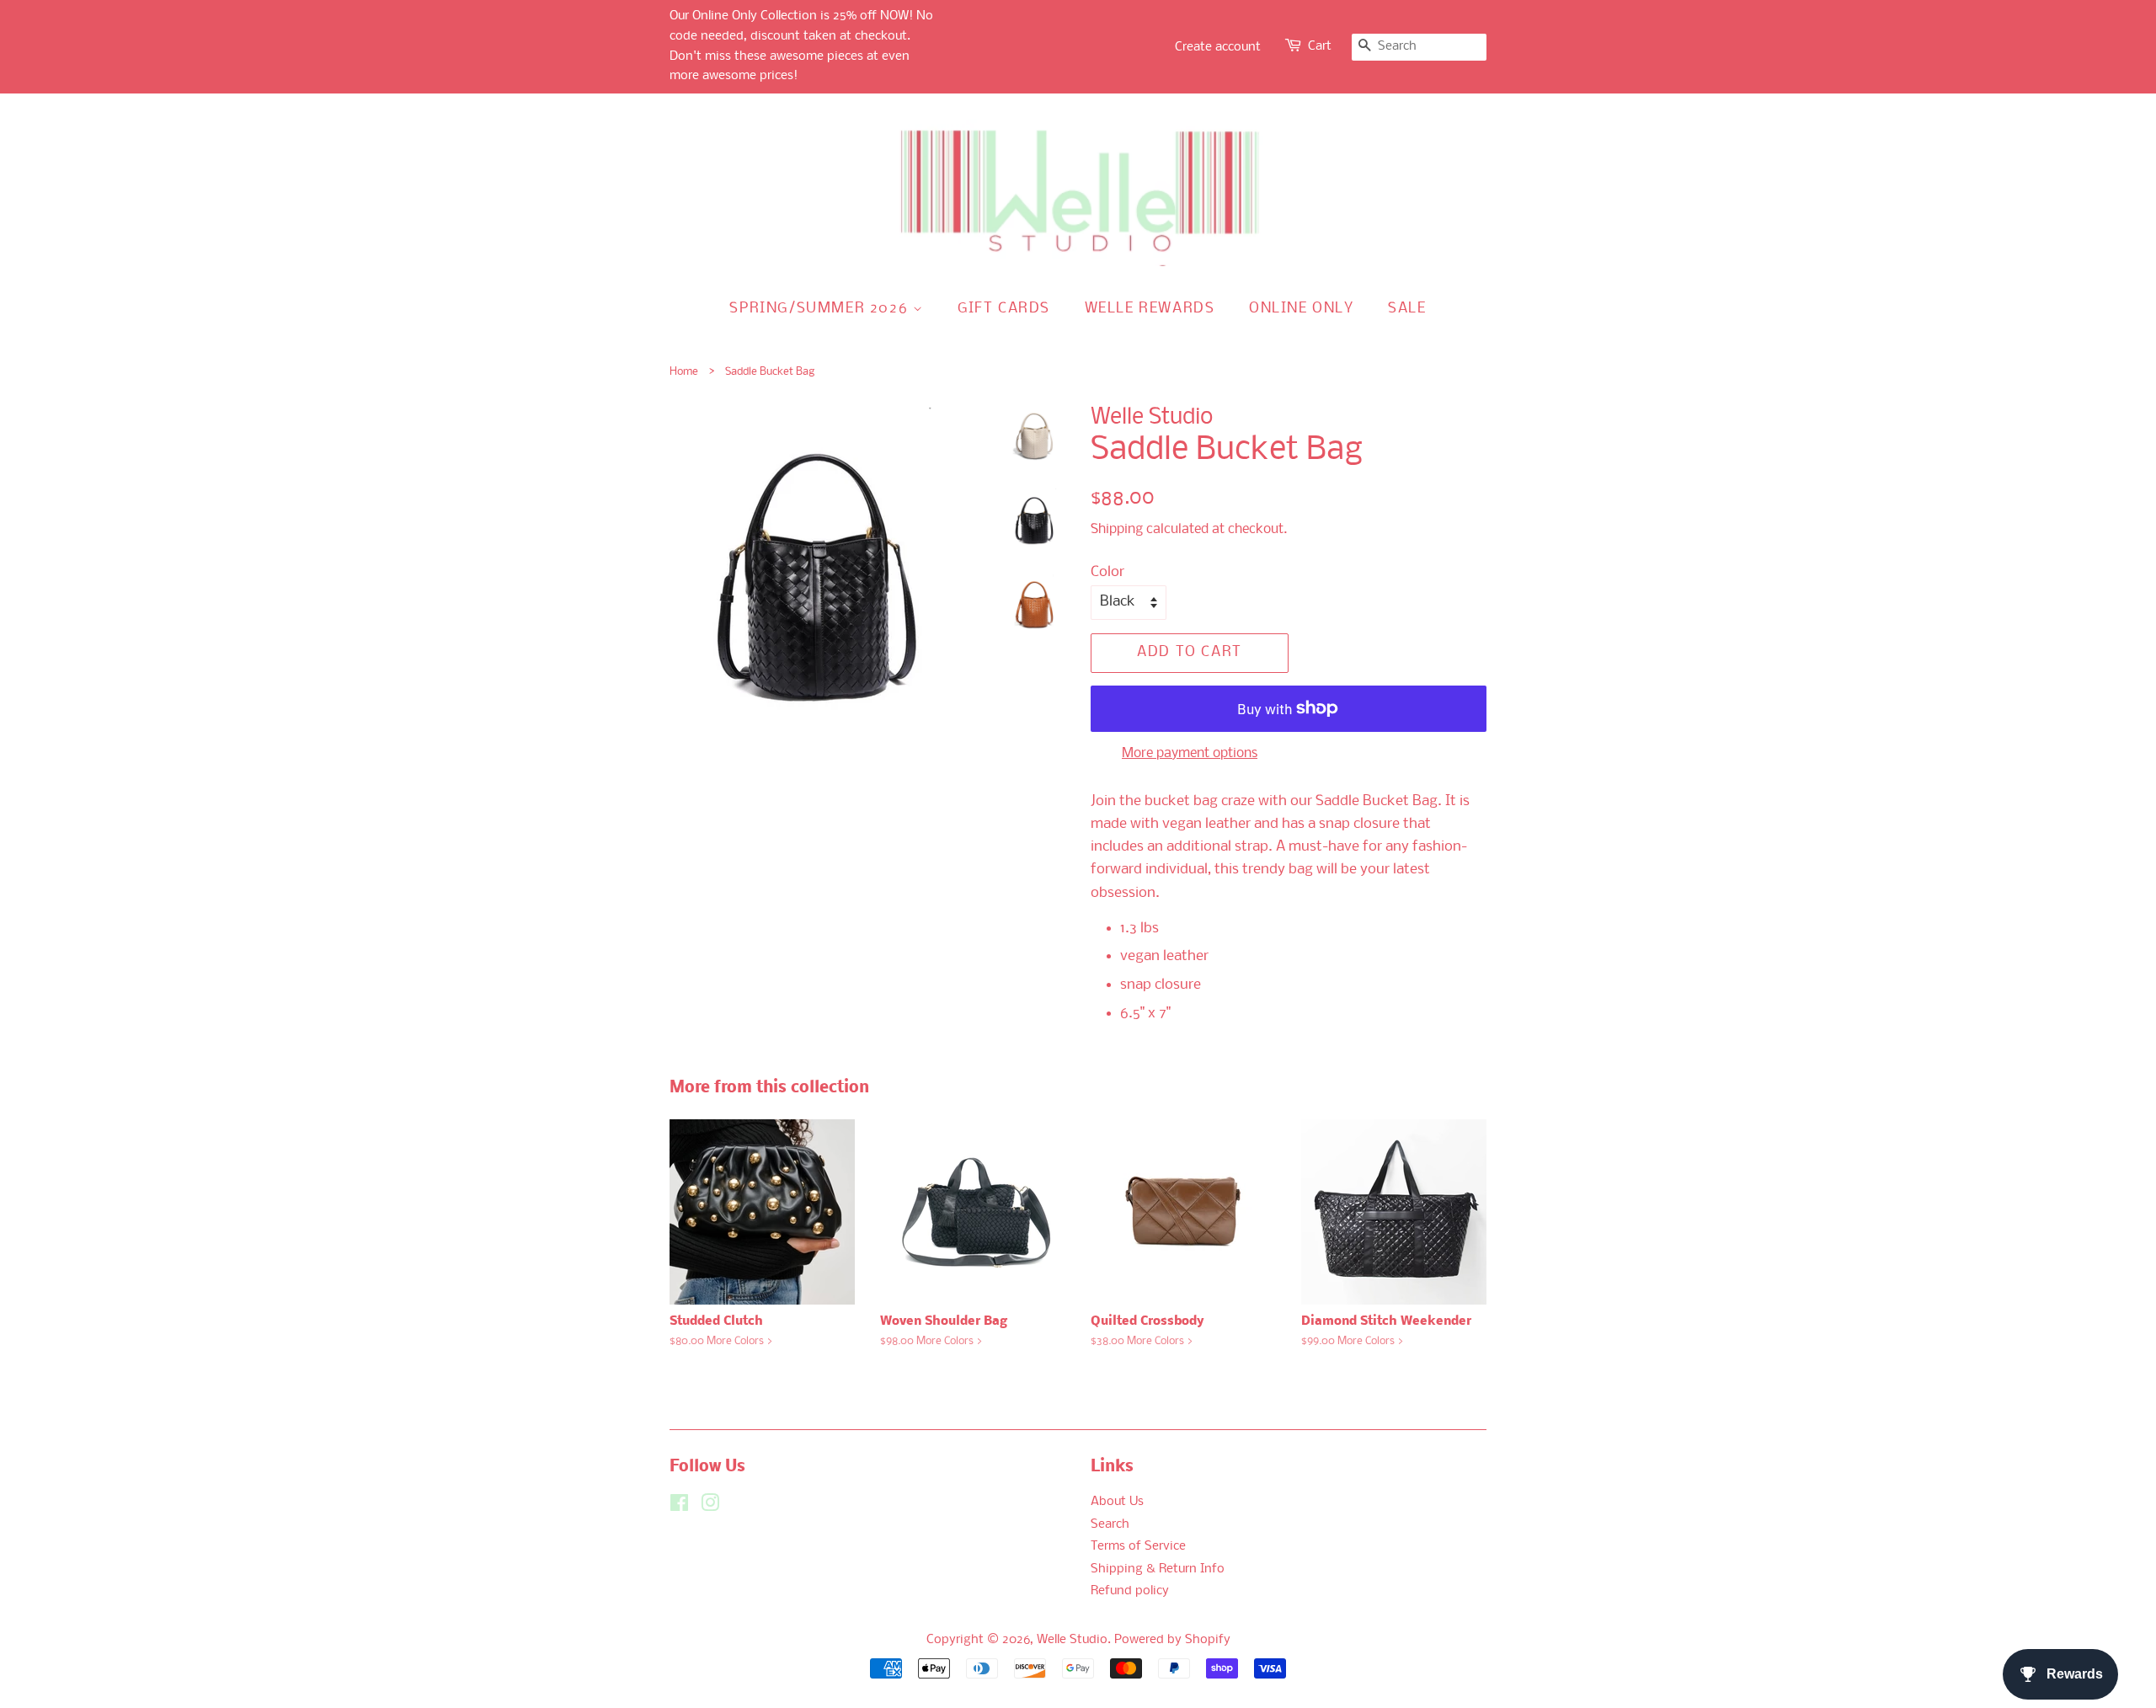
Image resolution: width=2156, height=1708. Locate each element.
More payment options (1190, 753)
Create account (1218, 47)
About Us (1117, 1502)
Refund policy (1130, 1591)
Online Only (1302, 309)
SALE (1407, 309)
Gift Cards (1004, 309)
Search (1110, 1525)
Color (1107, 572)
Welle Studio (1072, 1640)
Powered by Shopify (1172, 1640)
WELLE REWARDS (1150, 309)
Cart (1320, 46)
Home (684, 372)
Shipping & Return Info (1158, 1569)
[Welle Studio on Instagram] (710, 1507)
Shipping (1117, 529)
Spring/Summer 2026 (821, 309)
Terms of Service (1138, 1547)
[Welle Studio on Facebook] (679, 1507)
